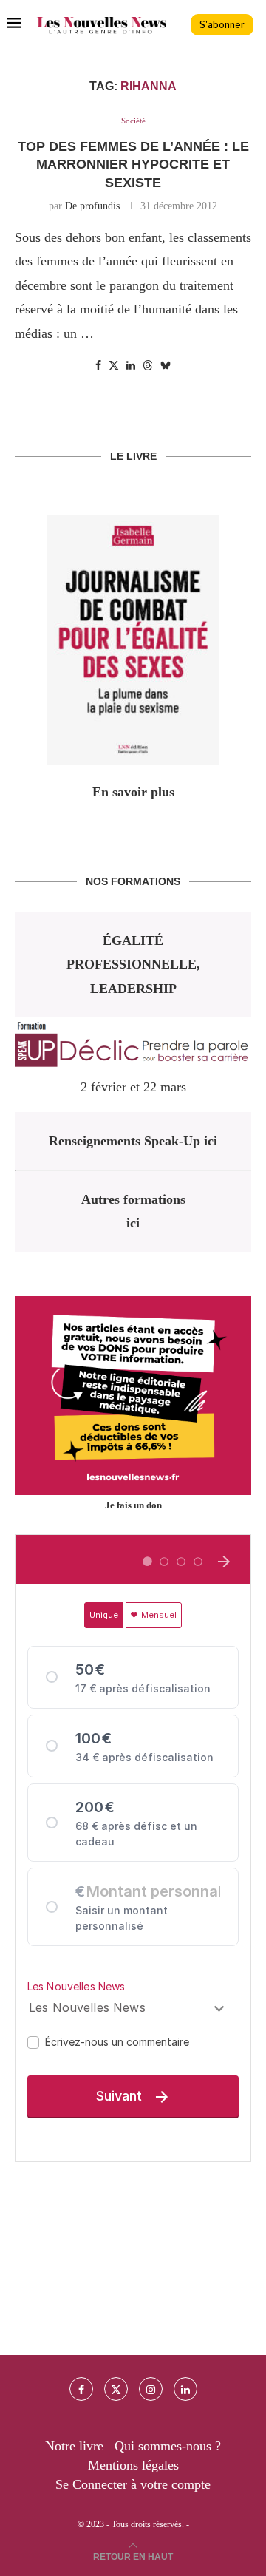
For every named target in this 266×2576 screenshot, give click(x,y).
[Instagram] (151, 2389)
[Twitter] (116, 2389)
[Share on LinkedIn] (131, 366)
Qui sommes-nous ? (168, 2446)
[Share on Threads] (148, 365)
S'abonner (222, 25)
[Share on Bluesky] (166, 365)
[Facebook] (81, 2389)
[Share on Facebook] (98, 366)
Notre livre (74, 2446)
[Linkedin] (185, 2389)
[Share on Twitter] (114, 365)
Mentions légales (133, 2465)
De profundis (92, 206)
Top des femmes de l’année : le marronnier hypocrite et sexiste (133, 165)
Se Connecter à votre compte (133, 2484)
